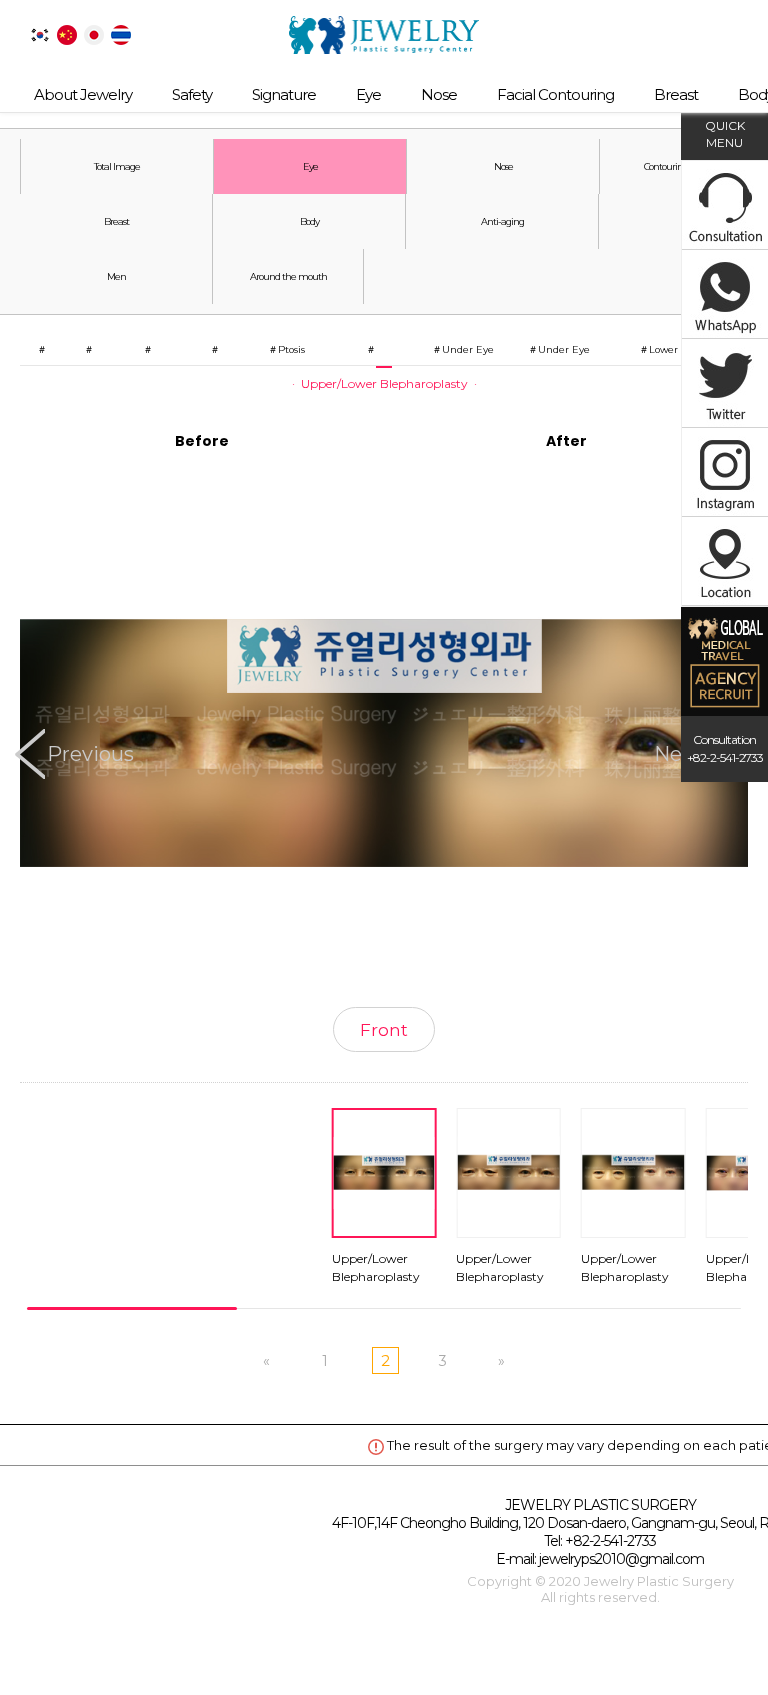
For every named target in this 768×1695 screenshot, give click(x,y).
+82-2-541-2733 (610, 1541)
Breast (676, 94)
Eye (368, 94)
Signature (284, 94)
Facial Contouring (555, 94)
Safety (192, 94)
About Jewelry (83, 94)
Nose (439, 94)
